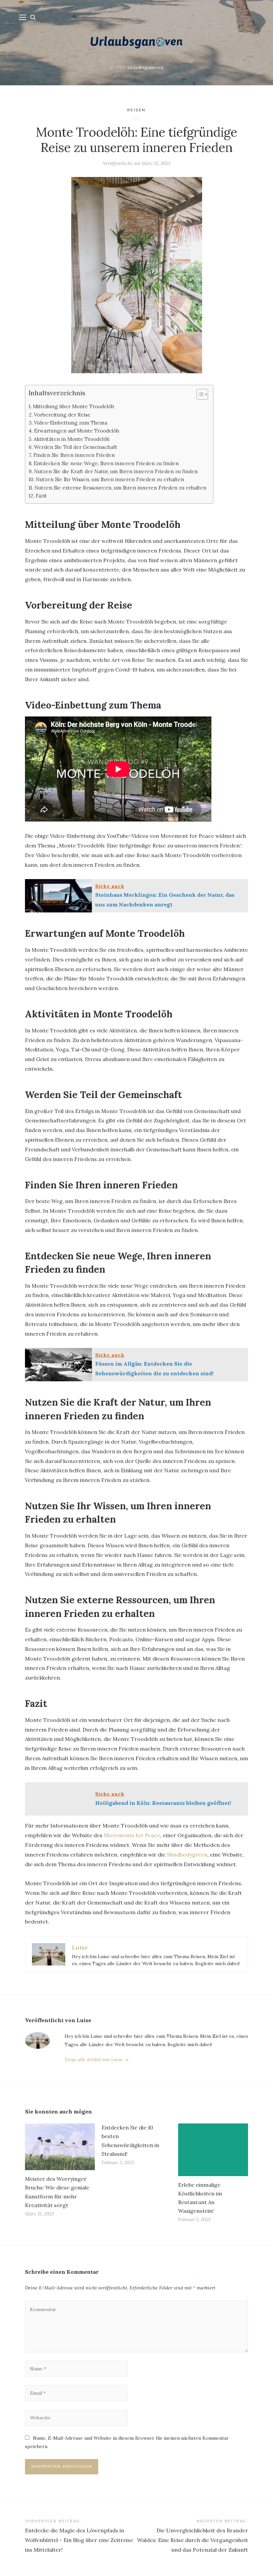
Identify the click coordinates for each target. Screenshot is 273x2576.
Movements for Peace (132, 1835)
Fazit (41, 496)
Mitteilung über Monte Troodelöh (73, 406)
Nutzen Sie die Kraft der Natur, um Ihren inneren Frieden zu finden (116, 471)
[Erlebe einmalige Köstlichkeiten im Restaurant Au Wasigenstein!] (213, 2150)
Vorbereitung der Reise (62, 415)
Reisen (136, 110)
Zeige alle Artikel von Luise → (97, 2059)
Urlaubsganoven (145, 67)
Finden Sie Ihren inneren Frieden (74, 455)
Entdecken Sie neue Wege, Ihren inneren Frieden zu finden (106, 463)
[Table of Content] (202, 394)
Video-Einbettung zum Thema (71, 423)
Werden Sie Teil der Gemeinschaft (76, 447)
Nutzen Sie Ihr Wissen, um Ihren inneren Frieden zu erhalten (110, 479)
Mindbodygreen (187, 1855)
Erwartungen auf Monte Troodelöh (77, 431)
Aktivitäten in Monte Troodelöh (72, 439)
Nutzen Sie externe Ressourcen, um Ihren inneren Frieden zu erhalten (120, 488)
